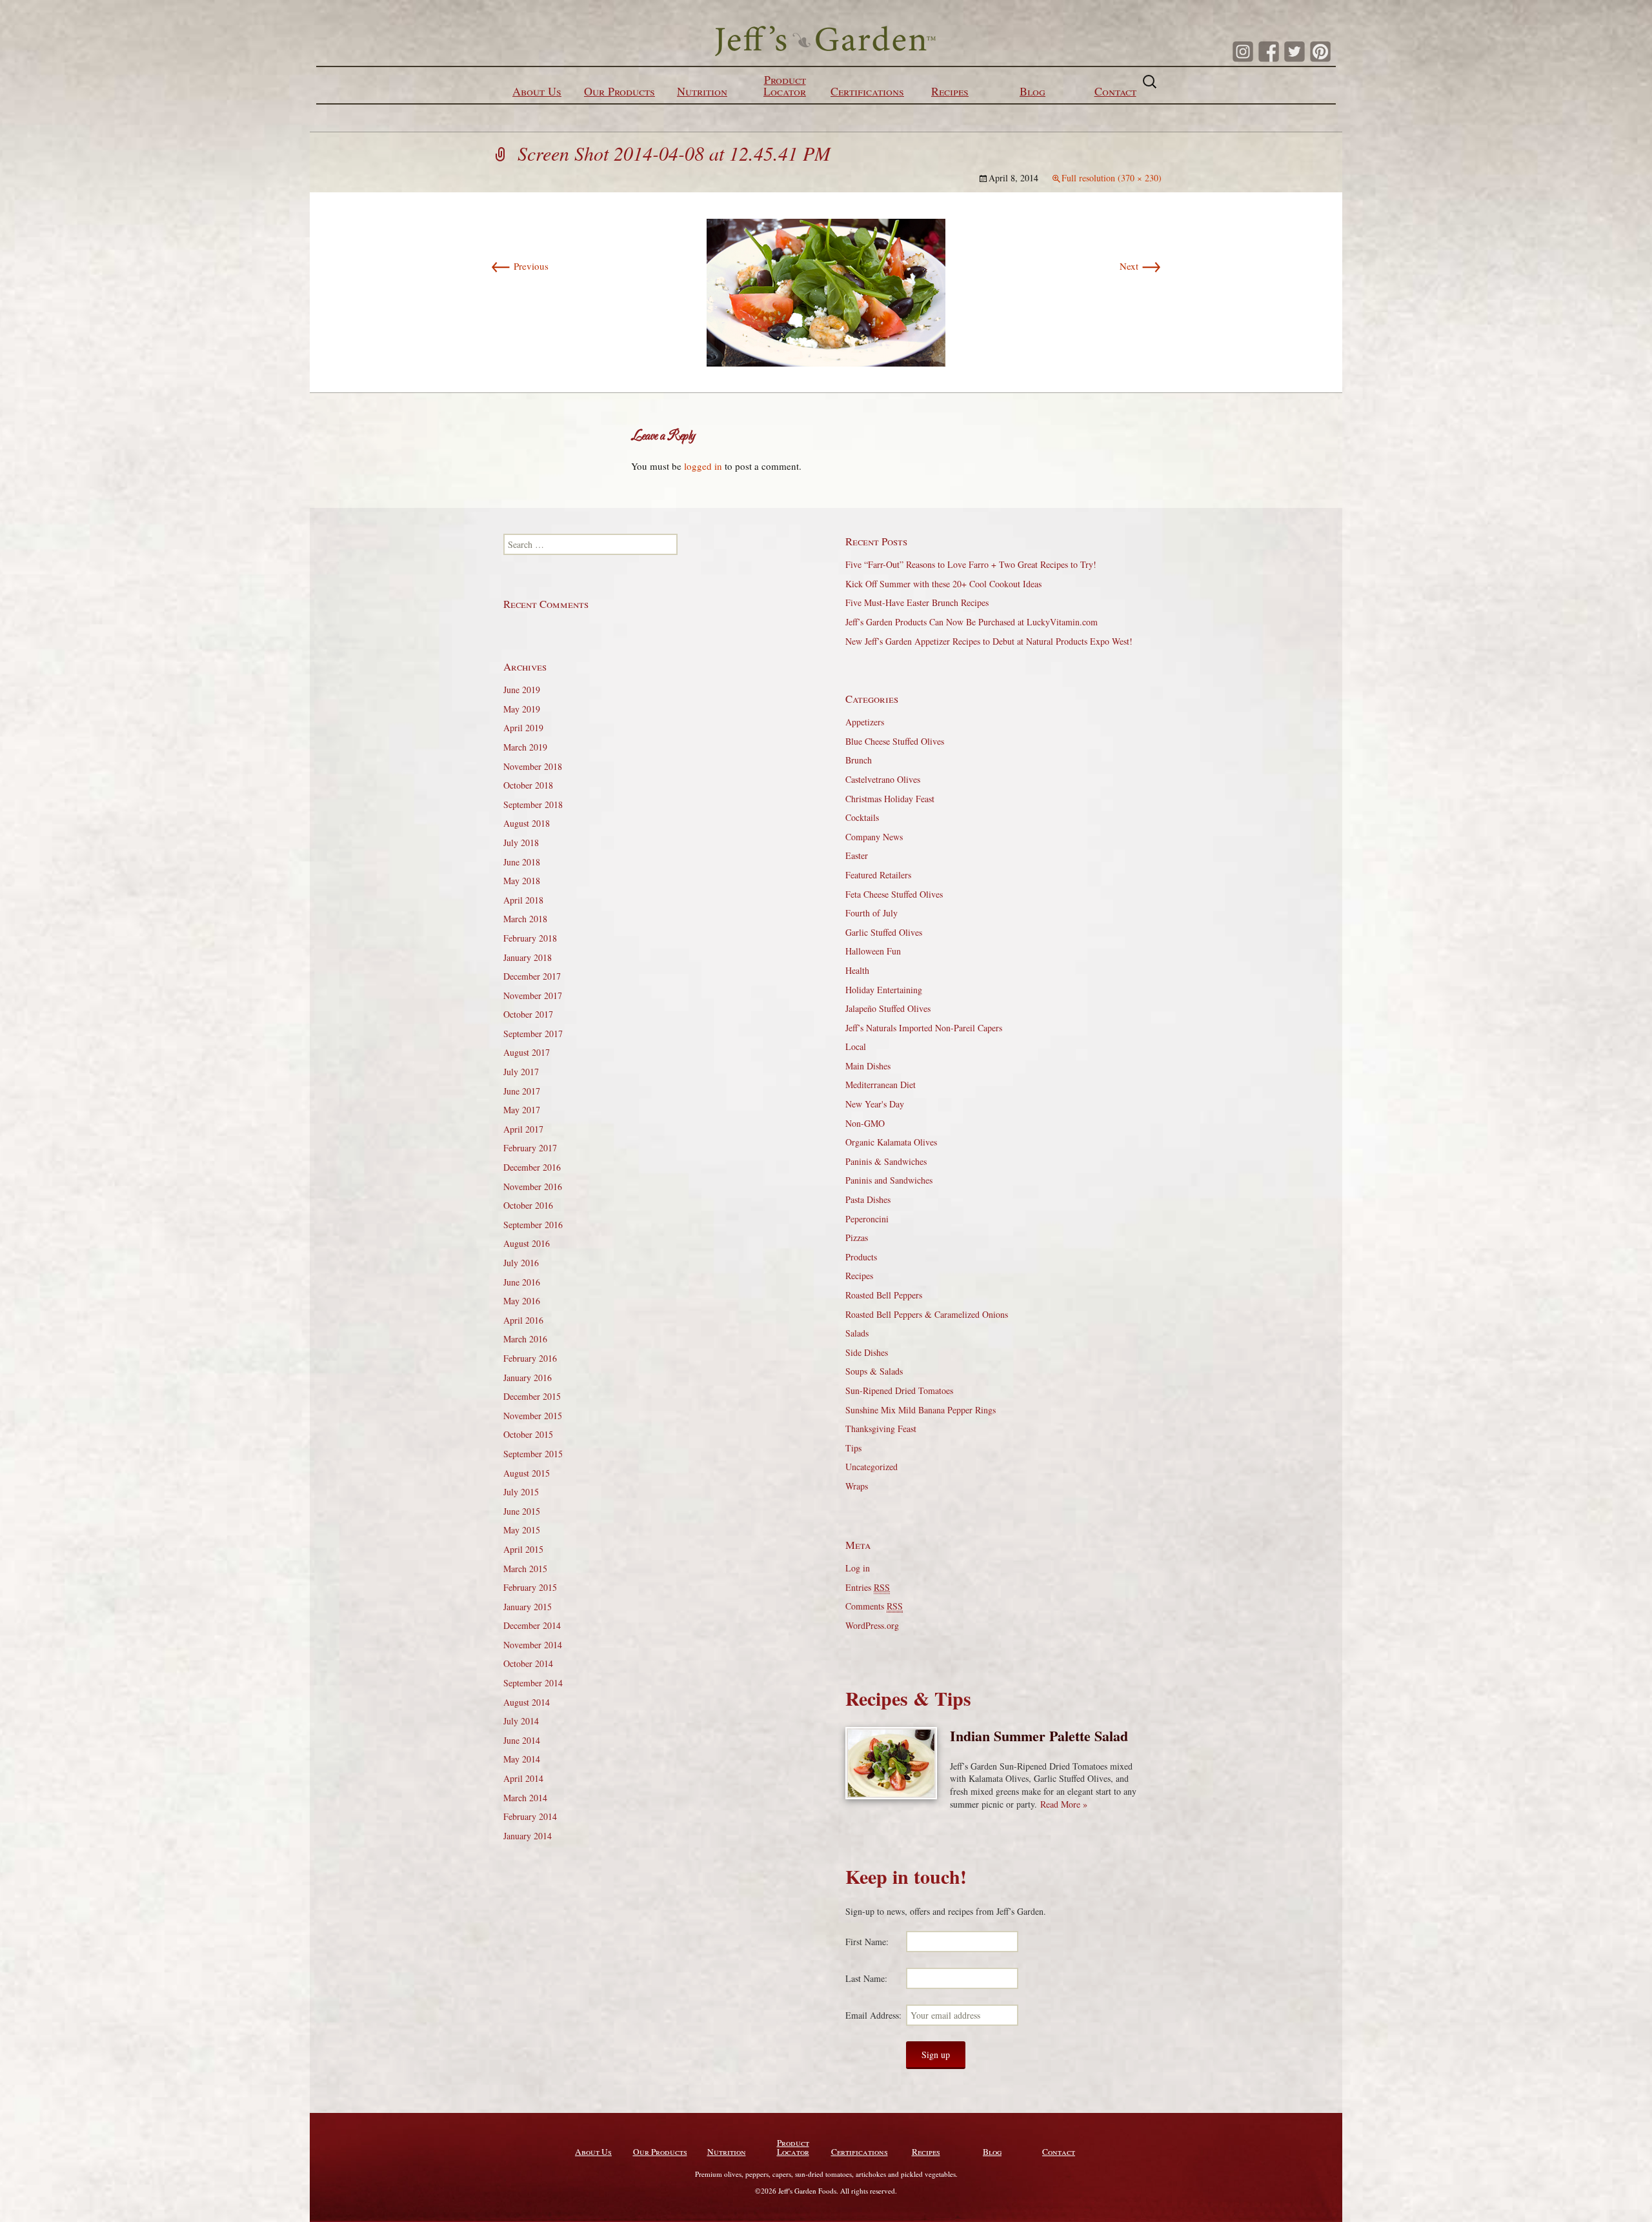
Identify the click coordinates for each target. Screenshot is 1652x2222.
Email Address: (873, 2015)
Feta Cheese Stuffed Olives (894, 894)
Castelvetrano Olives (883, 779)
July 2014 (521, 1721)
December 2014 (532, 1625)
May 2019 (522, 709)
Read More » (1064, 1804)
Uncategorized (871, 1467)
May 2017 (522, 1110)
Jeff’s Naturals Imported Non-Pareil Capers (924, 1028)
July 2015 (521, 1492)
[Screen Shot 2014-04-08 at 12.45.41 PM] (826, 290)
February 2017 (530, 1148)
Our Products (619, 91)
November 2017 (533, 995)
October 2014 (528, 1663)
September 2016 (533, 1225)
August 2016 (527, 1243)
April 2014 (523, 1778)
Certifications (867, 91)
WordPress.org (872, 1625)
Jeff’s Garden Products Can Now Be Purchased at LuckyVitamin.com (972, 622)
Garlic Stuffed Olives (884, 932)
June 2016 (522, 1282)
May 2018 (522, 881)
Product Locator (785, 85)
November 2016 (533, 1187)
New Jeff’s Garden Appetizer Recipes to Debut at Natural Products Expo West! (989, 641)
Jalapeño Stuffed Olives (888, 1008)
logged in (703, 466)
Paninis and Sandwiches (889, 1180)
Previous (519, 266)
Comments (874, 1606)
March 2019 (525, 747)
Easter (857, 855)
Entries (868, 1587)
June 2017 (522, 1091)
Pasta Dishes (868, 1199)
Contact (1115, 91)
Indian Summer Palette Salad (1039, 1736)
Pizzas (857, 1237)
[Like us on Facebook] (1269, 52)
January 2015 (528, 1607)
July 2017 (521, 1072)
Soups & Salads (874, 1371)
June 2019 (522, 690)
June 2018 (522, 862)
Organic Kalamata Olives (891, 1142)
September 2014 (533, 1683)
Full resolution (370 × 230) (1112, 178)
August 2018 (527, 823)
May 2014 (522, 1759)
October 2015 (528, 1434)
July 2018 (521, 843)
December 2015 (532, 1396)
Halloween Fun (873, 951)
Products (861, 1257)
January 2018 (528, 957)
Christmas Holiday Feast (890, 799)
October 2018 (528, 785)
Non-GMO (865, 1123)
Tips (853, 1448)
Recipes (950, 91)
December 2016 (532, 1167)
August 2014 (527, 1702)
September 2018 (533, 804)
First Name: (867, 1942)
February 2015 (530, 1587)
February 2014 (530, 1816)
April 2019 (523, 728)
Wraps (857, 1486)
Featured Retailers (878, 875)
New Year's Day (875, 1104)
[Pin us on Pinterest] (1320, 52)
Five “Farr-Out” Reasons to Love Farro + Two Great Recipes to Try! (971, 564)
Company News (874, 837)
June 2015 (522, 1511)
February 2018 (530, 938)
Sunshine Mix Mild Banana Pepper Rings (921, 1410)
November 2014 (533, 1645)
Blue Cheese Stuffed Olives (895, 741)
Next (1141, 266)
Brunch (859, 760)
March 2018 (525, 919)
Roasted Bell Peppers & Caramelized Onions (927, 1314)
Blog (1032, 91)
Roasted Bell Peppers (884, 1295)
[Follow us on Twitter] (1294, 52)
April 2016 (523, 1320)
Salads (857, 1333)
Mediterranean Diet (881, 1085)
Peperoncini (867, 1219)
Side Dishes (867, 1352)
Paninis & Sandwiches (886, 1161)
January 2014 (528, 1836)
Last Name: (866, 1978)
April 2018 (523, 900)
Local (856, 1046)
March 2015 (525, 1569)
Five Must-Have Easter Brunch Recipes (917, 602)
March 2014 (525, 1798)
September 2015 (533, 1454)
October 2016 (528, 1205)
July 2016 (521, 1263)
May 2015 (522, 1530)
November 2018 (533, 766)
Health (857, 970)
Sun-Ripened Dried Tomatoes (899, 1390)
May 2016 (522, 1301)
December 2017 (532, 976)
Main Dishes (868, 1066)
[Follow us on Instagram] (1243, 52)
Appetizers (865, 722)
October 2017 (528, 1014)
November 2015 (533, 1416)
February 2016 (530, 1358)
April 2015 (523, 1549)
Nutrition (702, 91)
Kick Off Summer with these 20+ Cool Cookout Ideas (943, 584)
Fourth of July (871, 913)
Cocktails (862, 817)
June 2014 (522, 1740)
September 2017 (533, 1034)
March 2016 (525, 1339)
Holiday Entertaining (884, 990)
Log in (858, 1568)
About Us (537, 91)
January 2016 (528, 1378)
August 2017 (527, 1052)
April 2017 (523, 1129)
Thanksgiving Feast (881, 1429)
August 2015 (527, 1473)
